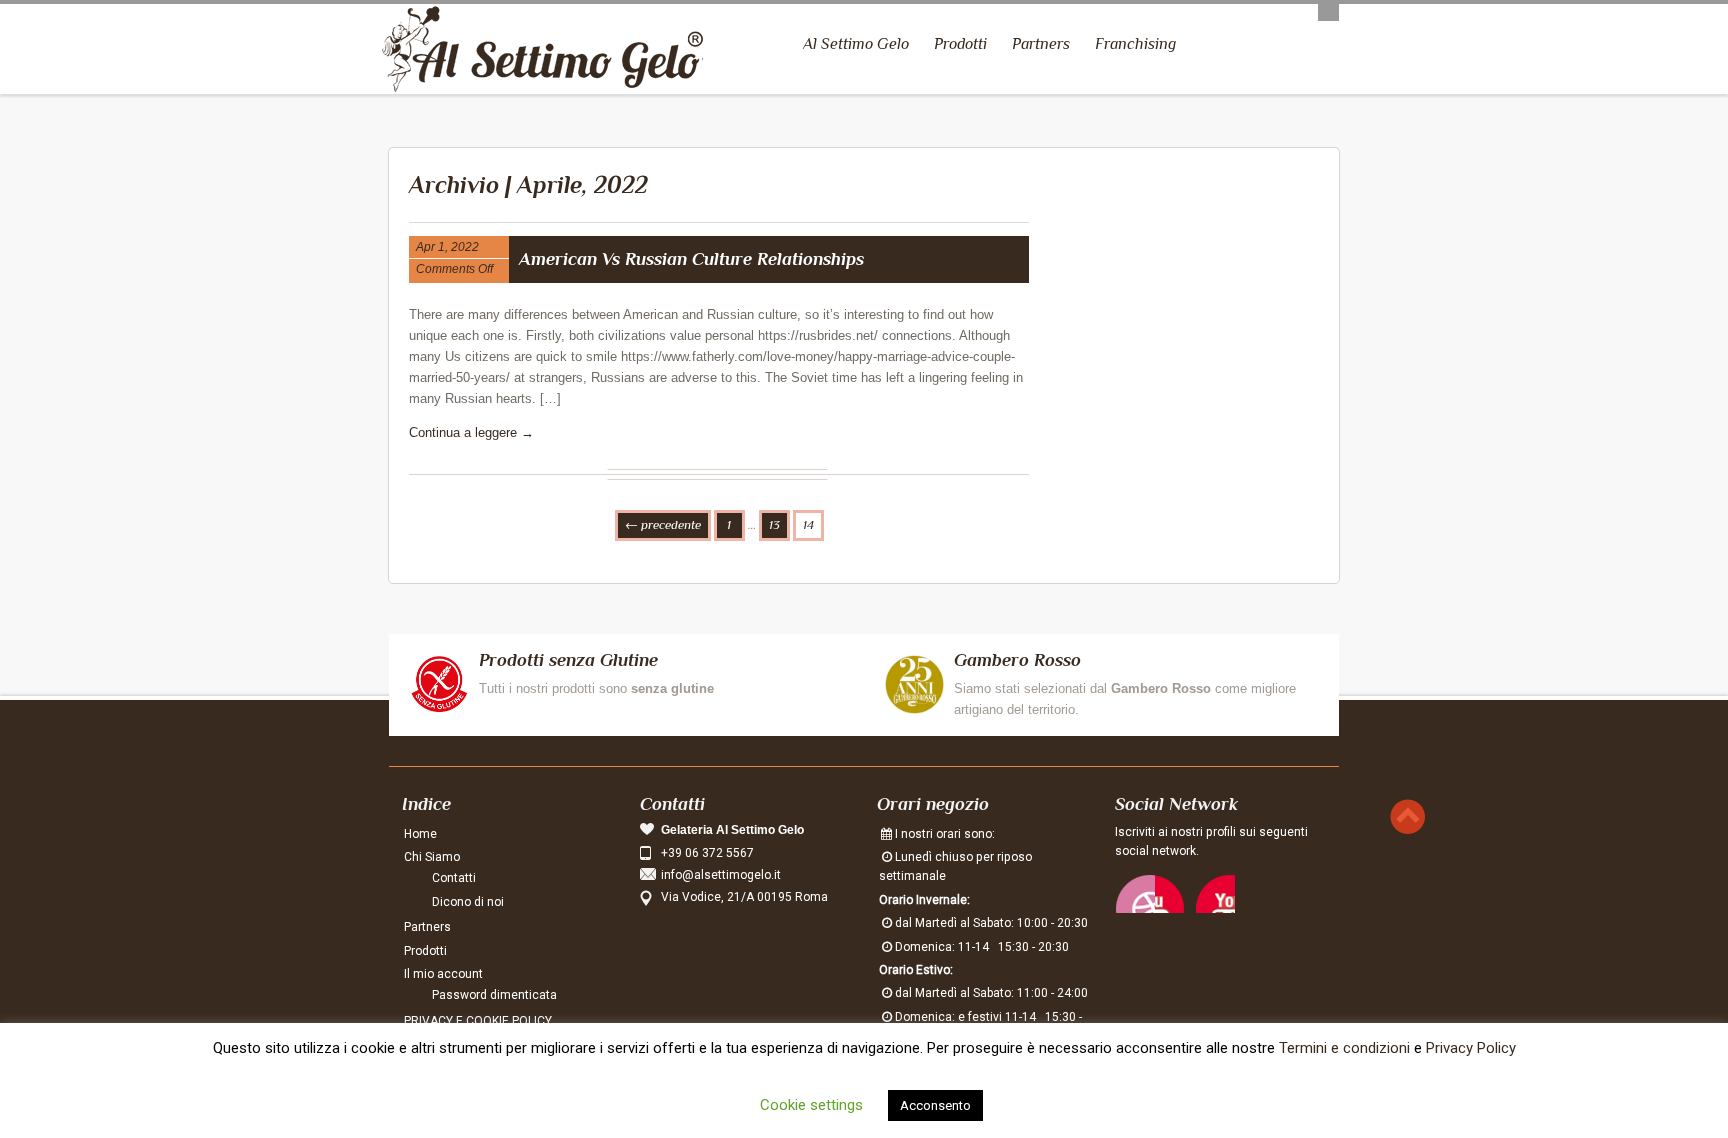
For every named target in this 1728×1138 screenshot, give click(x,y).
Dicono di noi (468, 902)
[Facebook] (1135, 893)
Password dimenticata (494, 995)
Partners (1041, 44)
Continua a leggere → (471, 432)
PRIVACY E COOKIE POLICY (478, 1021)
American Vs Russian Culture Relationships (691, 259)
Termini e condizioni (1344, 1048)
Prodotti (960, 44)
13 (774, 524)
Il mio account (443, 974)
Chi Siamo (432, 857)
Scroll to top (1407, 816)
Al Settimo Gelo (856, 44)
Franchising (1135, 44)
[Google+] (1215, 893)
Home (420, 834)
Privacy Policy (1471, 1048)
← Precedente (663, 524)
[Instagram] (1175, 893)
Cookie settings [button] (811, 1105)
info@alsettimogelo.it (721, 875)
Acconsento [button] (935, 1105)
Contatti (454, 878)
